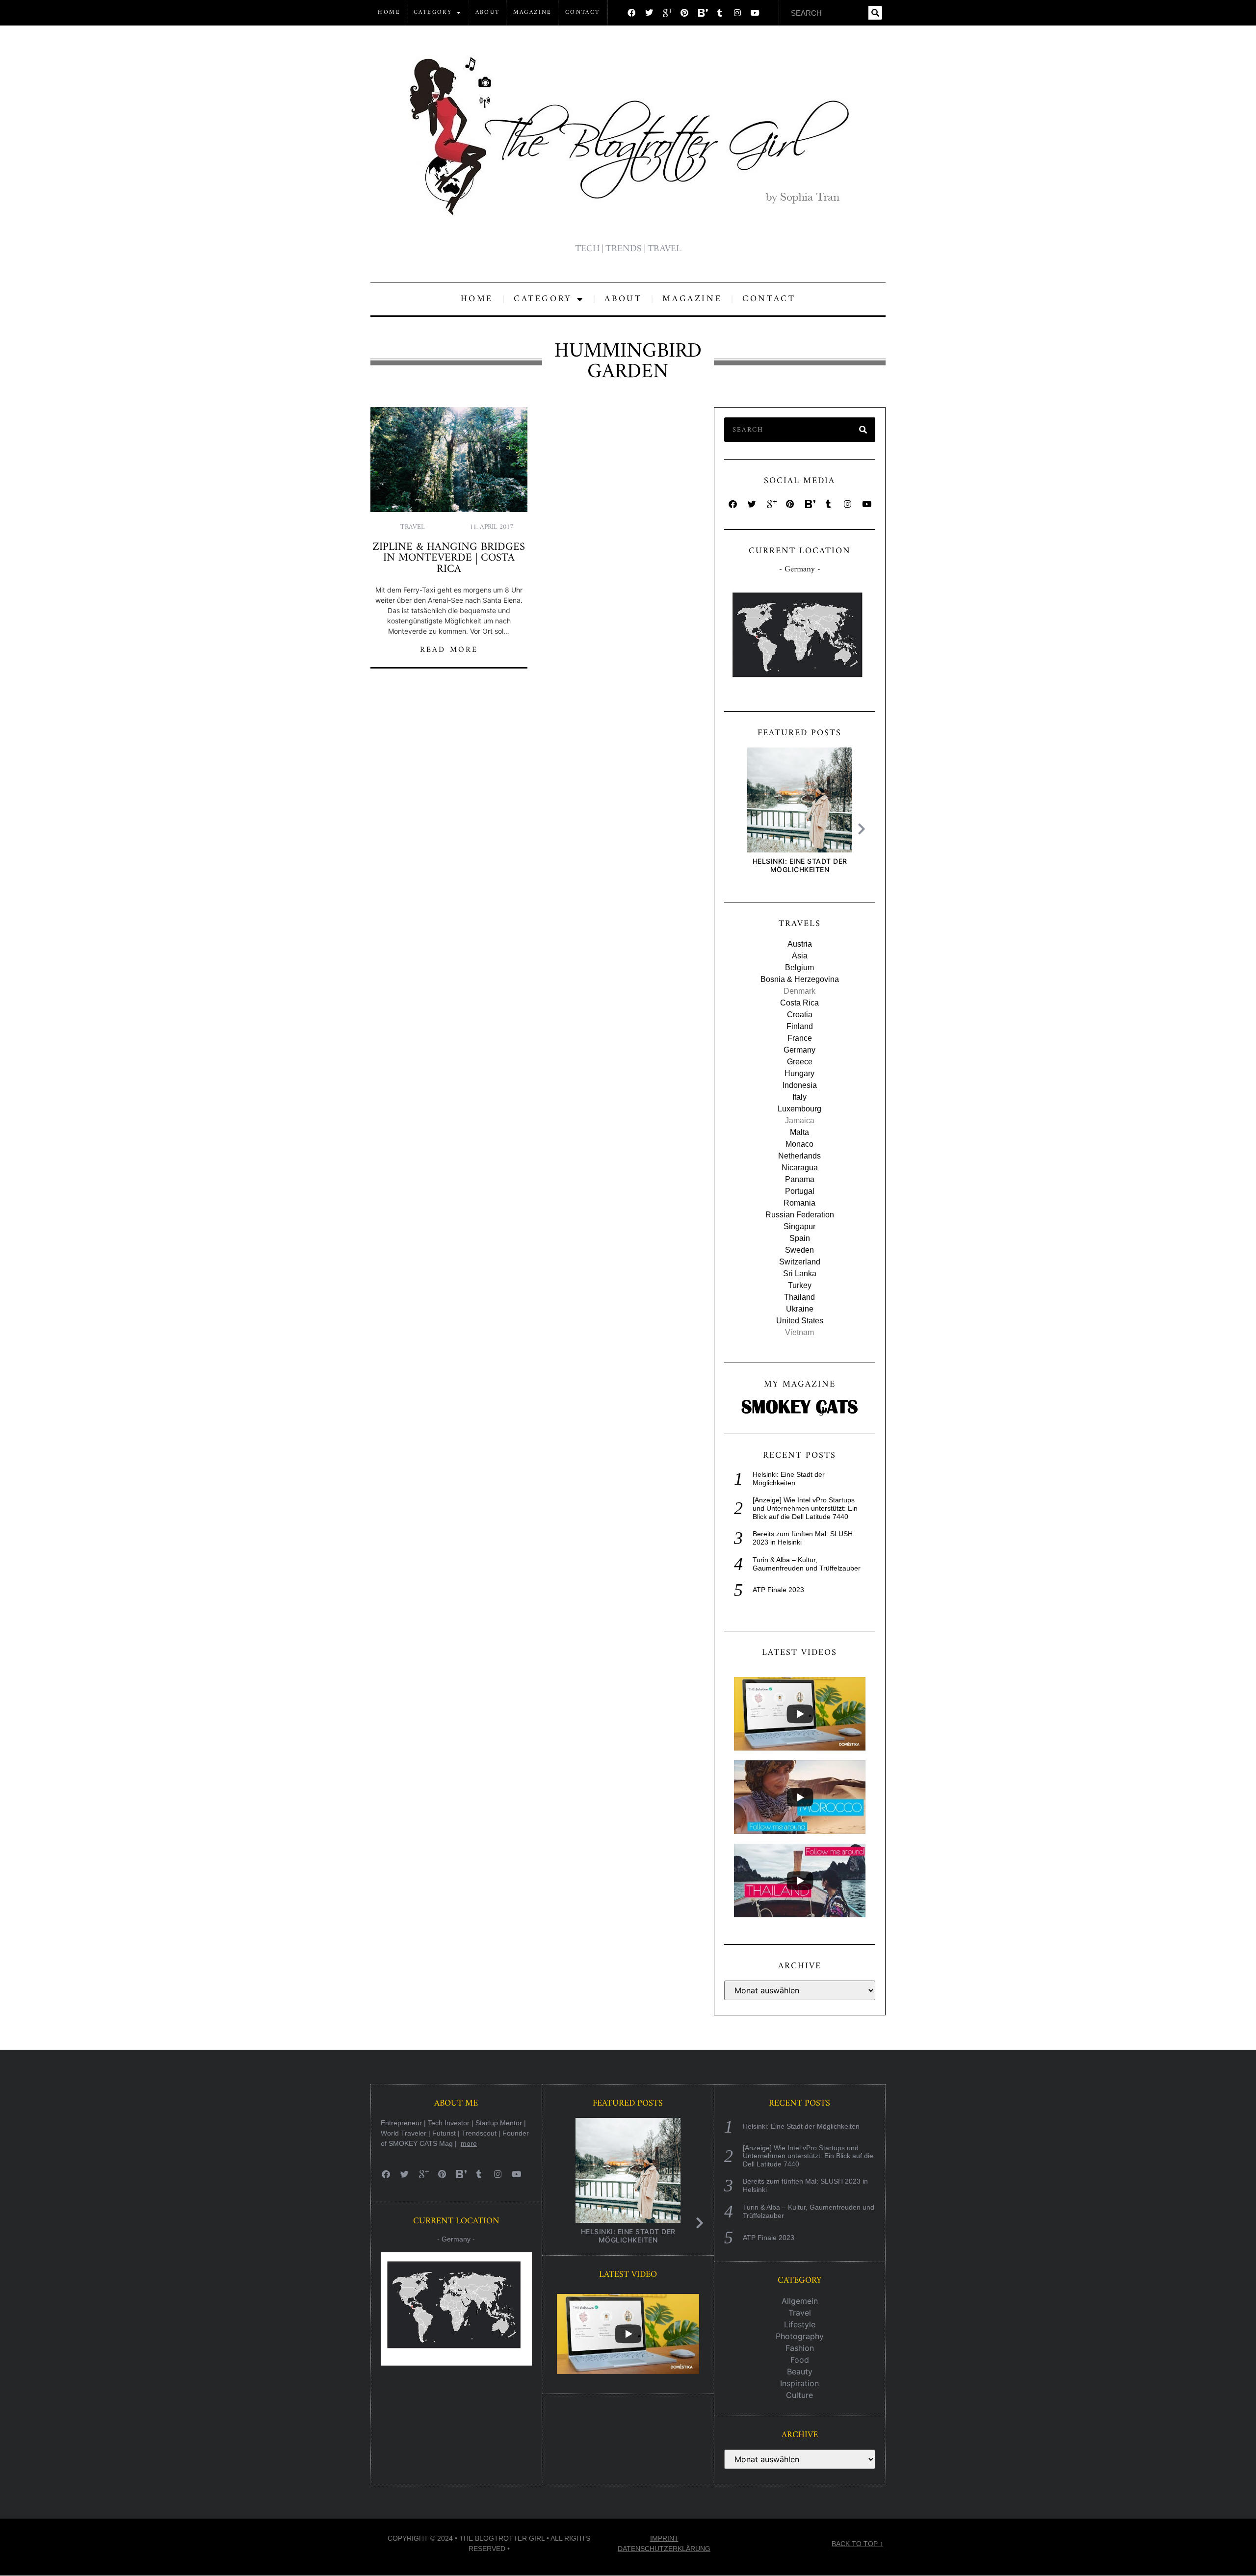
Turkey (800, 1285)
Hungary (799, 1073)
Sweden (799, 1250)
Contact (583, 13)
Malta (799, 1132)
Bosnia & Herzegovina (800, 979)
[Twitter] (649, 13)
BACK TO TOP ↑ (857, 2544)
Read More (449, 650)
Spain (800, 1238)
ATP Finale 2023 (778, 1590)
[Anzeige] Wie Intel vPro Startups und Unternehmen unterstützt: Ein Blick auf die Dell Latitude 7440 (805, 1508)
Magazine (533, 13)
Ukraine (800, 1309)
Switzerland (800, 1262)
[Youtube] (755, 13)
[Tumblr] (720, 13)
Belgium (799, 967)
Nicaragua (800, 1168)
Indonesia (800, 1085)
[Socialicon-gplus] (667, 13)
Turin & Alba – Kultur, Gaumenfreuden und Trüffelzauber (807, 1564)
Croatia (800, 1015)
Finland (800, 1026)
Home (389, 13)
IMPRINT (664, 2538)
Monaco (799, 1144)
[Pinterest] (684, 13)
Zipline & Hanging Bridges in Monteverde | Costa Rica (449, 558)
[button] (864, 829)
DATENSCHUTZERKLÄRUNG (664, 2549)
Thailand (799, 1297)
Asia (800, 956)
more (469, 2143)
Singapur (799, 1226)
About (488, 13)
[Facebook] (631, 13)
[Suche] (875, 13)
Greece (800, 1062)
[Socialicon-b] (702, 13)
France (800, 1038)
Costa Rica (799, 1003)
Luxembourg (799, 1109)
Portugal (800, 1191)
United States (800, 1321)
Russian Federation (800, 1215)
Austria (800, 944)
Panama (800, 1179)
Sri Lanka (800, 1274)
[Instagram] (737, 13)
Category (433, 13)
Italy (799, 1097)
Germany (799, 1050)
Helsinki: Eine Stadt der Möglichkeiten (799, 865)
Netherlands (799, 1156)
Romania (799, 1203)
